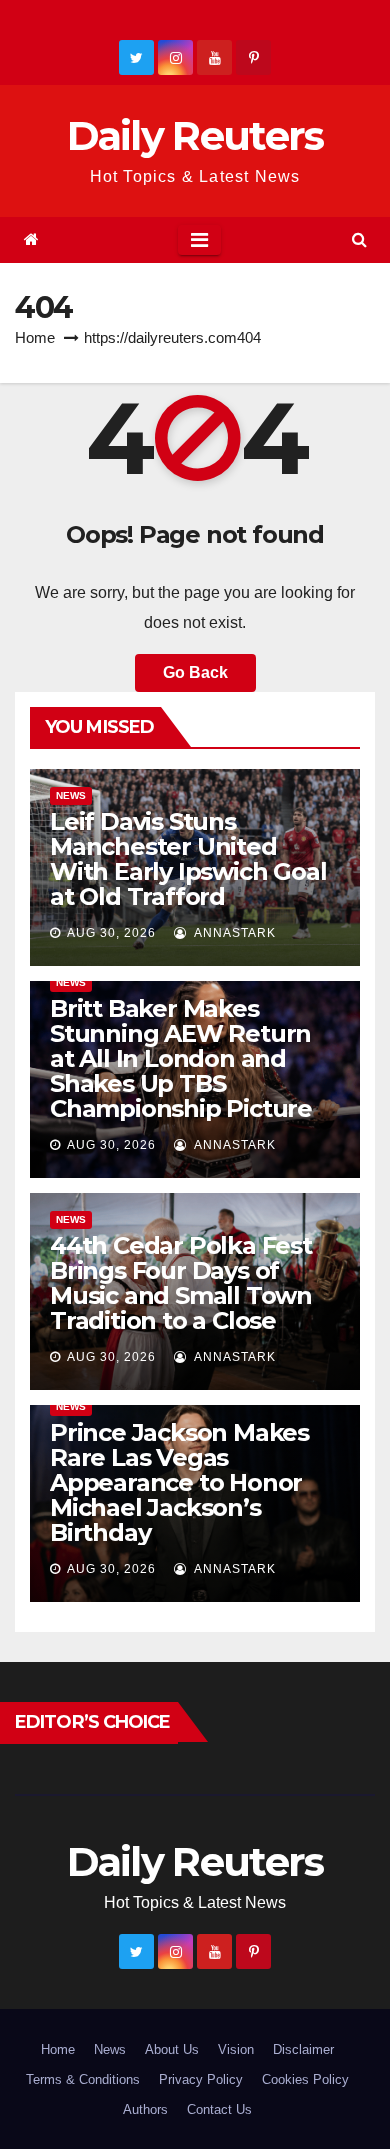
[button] (359, 239)
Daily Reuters (195, 135)
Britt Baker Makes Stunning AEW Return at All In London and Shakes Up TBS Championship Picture (181, 1058)
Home (35, 337)
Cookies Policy (305, 2079)
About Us (172, 2049)
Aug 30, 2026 (111, 933)
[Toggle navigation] (199, 240)
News (71, 795)
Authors (145, 2109)
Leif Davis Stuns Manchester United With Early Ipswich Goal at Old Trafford (188, 859)
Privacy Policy (201, 2079)
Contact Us (219, 2109)
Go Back (195, 672)
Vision (236, 2049)
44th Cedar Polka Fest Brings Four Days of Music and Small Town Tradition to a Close (181, 1283)
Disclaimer (303, 2049)
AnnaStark (233, 933)
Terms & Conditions (83, 2079)
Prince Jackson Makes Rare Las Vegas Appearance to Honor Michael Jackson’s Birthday (179, 1482)
